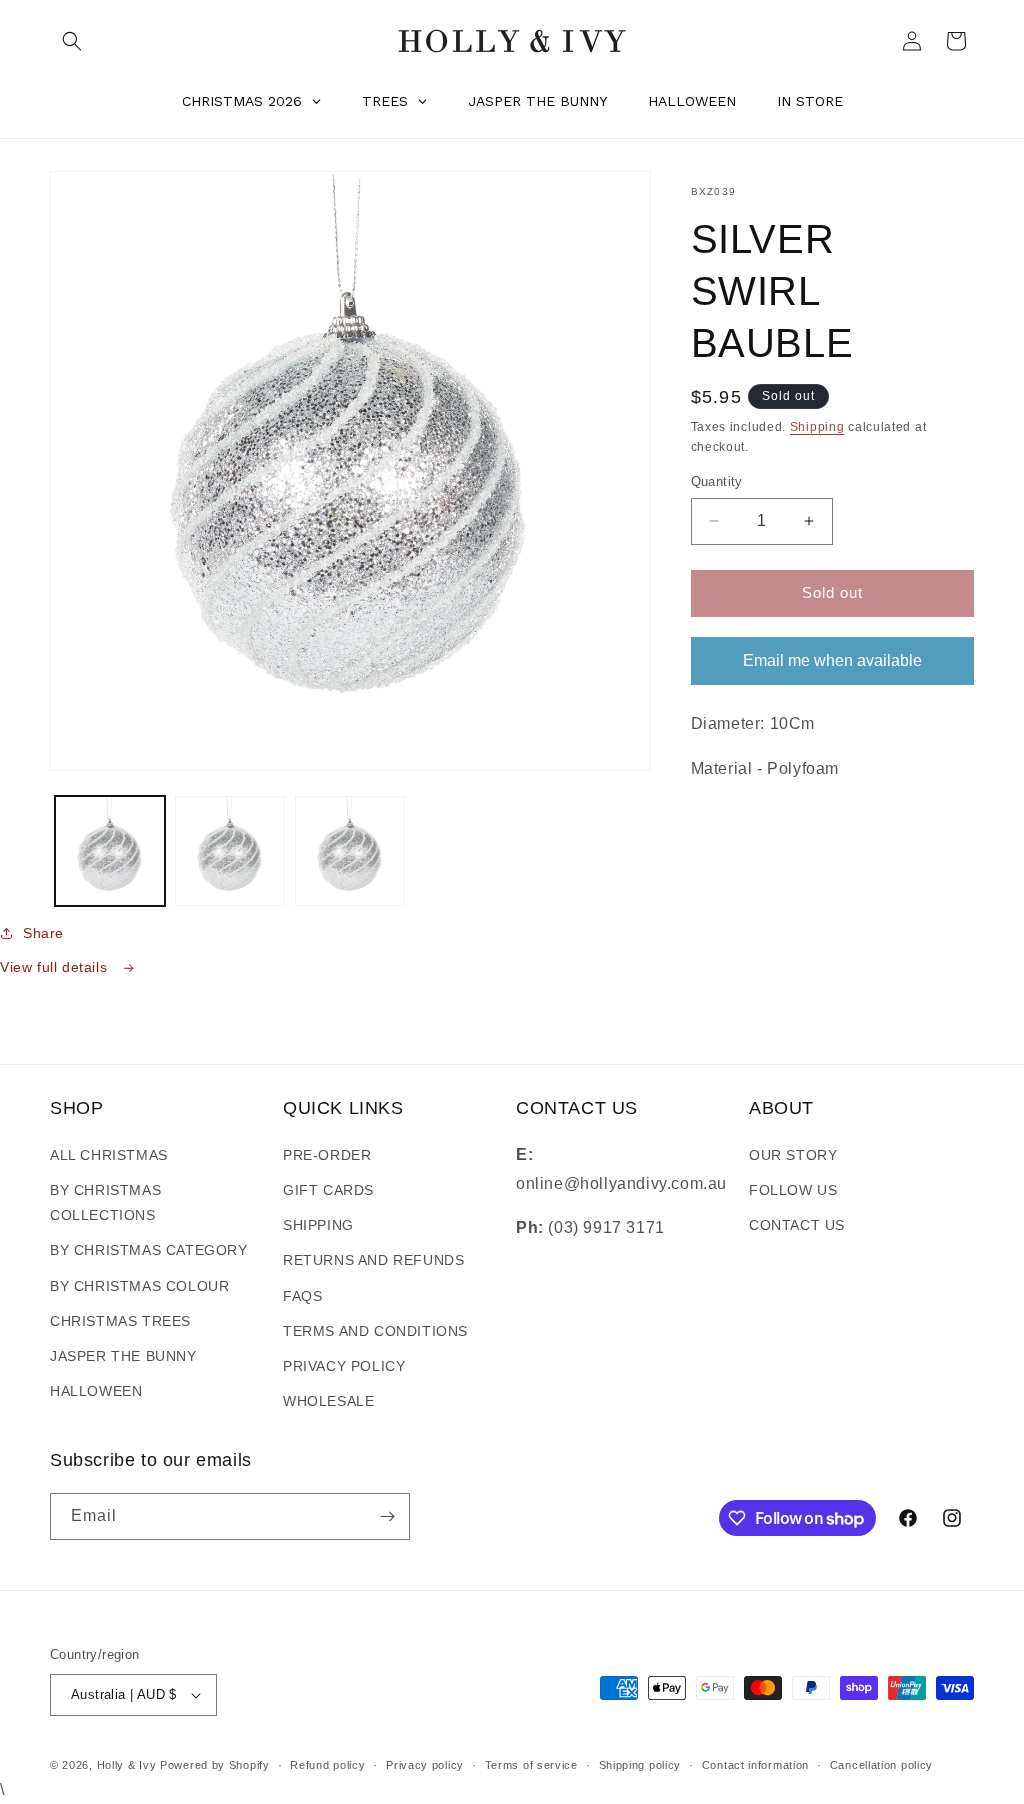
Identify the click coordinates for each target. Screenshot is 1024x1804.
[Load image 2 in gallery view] (230, 851)
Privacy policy (425, 1765)
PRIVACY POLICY (344, 1366)
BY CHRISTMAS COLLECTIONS (105, 1202)
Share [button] (43, 933)
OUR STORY (793, 1155)
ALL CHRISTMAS (109, 1155)
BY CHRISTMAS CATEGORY (149, 1250)
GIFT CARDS (328, 1190)
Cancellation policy (881, 1765)
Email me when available (832, 660)
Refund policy (327, 1765)
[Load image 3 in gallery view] (350, 851)
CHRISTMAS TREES (120, 1321)
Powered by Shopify (215, 1765)
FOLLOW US (793, 1190)
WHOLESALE (328, 1401)
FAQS (302, 1296)
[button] (72, 41)
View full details (56, 967)
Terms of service (531, 1765)
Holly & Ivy (128, 1765)
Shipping (817, 427)
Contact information (755, 1765)
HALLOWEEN (96, 1391)
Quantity (717, 481)
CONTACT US (797, 1225)
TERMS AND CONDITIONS (375, 1331)
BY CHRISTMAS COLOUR (139, 1286)
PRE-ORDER (327, 1155)
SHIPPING (318, 1225)
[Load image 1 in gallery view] (110, 851)
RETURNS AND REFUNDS (373, 1260)
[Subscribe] (387, 1516)
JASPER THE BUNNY (123, 1356)
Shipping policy (640, 1765)
